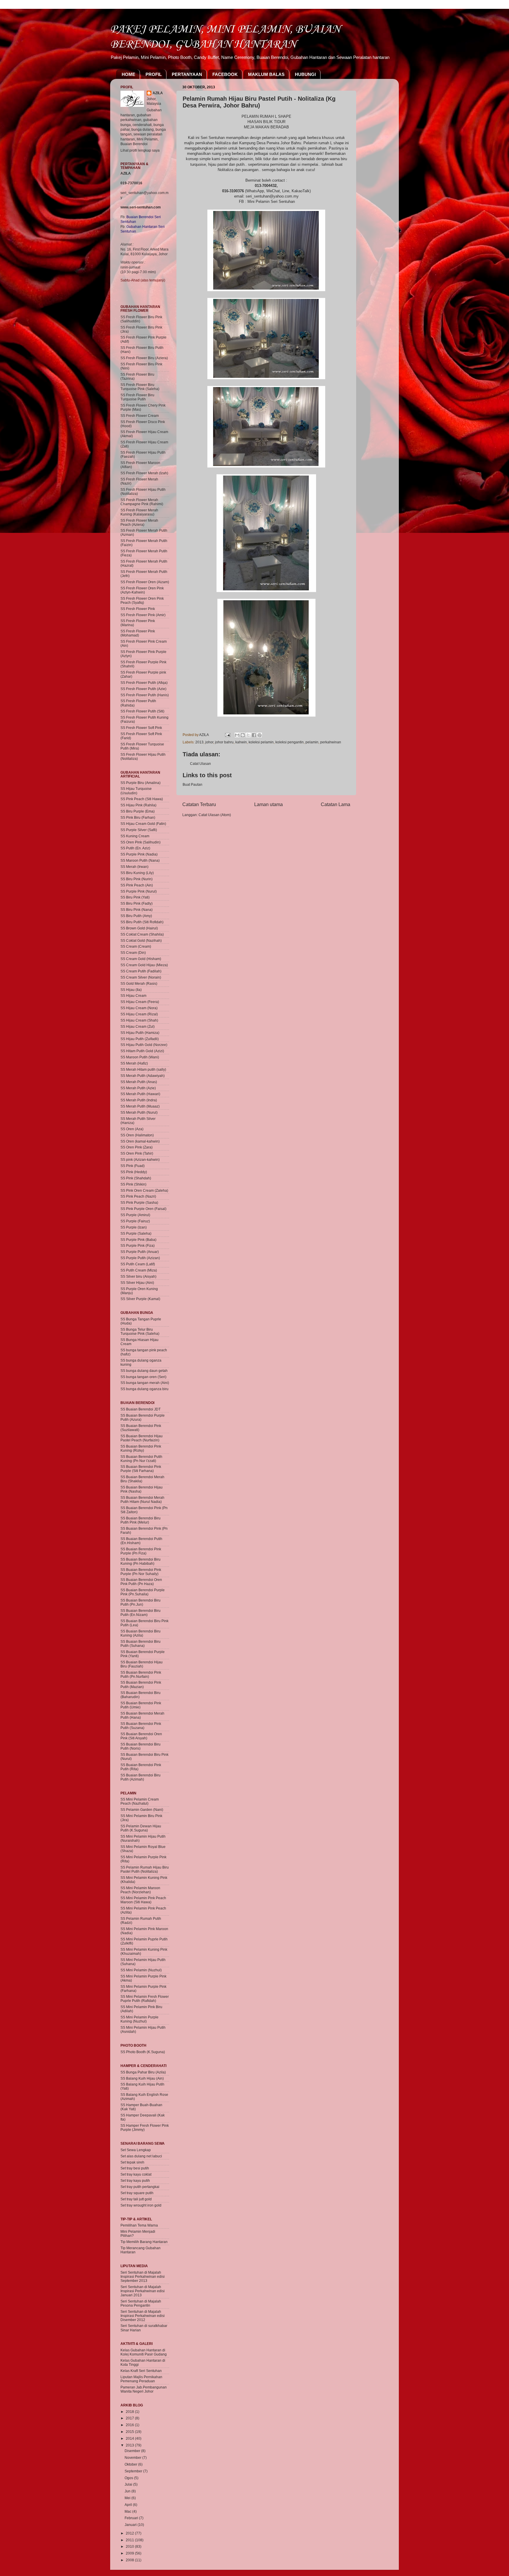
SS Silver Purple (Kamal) (140, 1299)
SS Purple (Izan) (134, 1227)
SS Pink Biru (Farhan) (138, 817)
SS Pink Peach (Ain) (137, 885)
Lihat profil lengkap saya (140, 150)
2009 (130, 2553)
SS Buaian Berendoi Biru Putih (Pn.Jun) (141, 1602)
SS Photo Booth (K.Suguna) (143, 2052)
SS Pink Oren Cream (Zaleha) (144, 1190)
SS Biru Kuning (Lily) (137, 873)
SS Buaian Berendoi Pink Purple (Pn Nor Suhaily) (141, 1572)
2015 (130, 2432)
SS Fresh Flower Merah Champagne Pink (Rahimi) (142, 502)
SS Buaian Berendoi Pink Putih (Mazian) (141, 1684)
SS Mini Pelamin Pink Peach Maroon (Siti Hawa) (143, 1900)
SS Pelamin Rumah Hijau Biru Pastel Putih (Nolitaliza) (145, 1869)
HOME (128, 74)
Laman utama (268, 804)
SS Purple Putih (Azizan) (140, 1258)
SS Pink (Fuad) (133, 1166)
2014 (130, 2438)
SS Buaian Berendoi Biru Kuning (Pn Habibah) (141, 1561)
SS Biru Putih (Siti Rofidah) (142, 922)
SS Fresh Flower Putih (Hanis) (145, 695)
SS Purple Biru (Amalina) (141, 783)
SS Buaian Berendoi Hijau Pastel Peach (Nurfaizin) (142, 1438)
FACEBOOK (225, 74)
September (134, 2471)
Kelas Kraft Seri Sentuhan (141, 2371)
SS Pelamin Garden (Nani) (142, 1810)
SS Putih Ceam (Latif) (138, 1264)
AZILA (158, 93)
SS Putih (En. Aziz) (135, 848)
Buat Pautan (192, 784)
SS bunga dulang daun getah (144, 1371)
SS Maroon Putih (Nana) (140, 860)
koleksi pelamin (261, 742)
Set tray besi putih (135, 2168)
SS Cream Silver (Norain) (141, 977)
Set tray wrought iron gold (141, 2205)
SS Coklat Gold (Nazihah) (141, 940)
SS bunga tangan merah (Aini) (145, 1383)
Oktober (131, 2464)
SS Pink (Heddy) (134, 1172)
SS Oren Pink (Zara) (137, 1147)
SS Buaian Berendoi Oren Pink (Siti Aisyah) (141, 1736)
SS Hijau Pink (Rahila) (138, 805)
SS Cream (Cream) (136, 946)
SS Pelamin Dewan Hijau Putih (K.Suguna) (141, 1828)
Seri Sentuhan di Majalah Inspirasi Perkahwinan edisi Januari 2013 (143, 2291)
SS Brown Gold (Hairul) (139, 928)
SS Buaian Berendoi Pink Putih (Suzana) (141, 1726)
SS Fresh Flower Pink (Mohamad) (138, 633)
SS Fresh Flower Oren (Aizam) (145, 582)
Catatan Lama (336, 804)
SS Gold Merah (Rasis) (139, 983)
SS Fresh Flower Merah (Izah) (144, 473)
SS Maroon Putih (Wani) (140, 1057)
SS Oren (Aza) (132, 1129)
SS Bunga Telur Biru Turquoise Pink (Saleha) (140, 1331)
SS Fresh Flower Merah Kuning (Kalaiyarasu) (139, 512)
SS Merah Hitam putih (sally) (143, 1069)
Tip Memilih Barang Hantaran (144, 2242)
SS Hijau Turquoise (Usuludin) (136, 791)
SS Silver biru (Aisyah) (138, 1276)
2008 (130, 2560)
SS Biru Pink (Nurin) (137, 879)
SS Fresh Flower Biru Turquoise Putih (137, 397)
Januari (131, 2525)
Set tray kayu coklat (136, 2174)
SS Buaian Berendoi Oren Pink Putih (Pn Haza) (141, 1582)
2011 (130, 2540)
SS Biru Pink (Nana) (137, 910)
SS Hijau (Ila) (131, 990)
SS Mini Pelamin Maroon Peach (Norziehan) (140, 1890)
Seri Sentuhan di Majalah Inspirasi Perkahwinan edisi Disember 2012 (143, 2316)
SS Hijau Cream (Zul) (138, 1026)
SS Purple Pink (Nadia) (139, 854)
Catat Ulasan (200, 764)
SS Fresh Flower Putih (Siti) (142, 711)
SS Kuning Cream (135, 836)
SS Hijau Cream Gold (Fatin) (143, 824)
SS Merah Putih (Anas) (139, 1082)
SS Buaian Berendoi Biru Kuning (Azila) (141, 1633)
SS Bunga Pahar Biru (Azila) (143, 2072)
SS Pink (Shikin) (133, 1184)
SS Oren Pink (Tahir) (137, 1153)
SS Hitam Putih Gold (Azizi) (142, 1051)
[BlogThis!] (243, 735)
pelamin (312, 742)
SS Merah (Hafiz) (134, 1063)
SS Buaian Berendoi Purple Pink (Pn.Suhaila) (143, 1592)
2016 (130, 2425)
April (129, 2505)
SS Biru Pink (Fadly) (137, 903)
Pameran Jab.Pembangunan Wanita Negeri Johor (144, 2389)
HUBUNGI (305, 74)
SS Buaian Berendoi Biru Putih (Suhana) (141, 1643)
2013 (199, 742)
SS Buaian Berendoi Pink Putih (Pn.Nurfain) (141, 1674)
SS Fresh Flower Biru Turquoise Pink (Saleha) (140, 387)
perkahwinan (331, 742)
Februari (132, 2518)
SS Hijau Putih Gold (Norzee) (144, 1045)
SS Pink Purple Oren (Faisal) (143, 1209)
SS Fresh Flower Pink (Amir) (143, 615)
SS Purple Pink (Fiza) (138, 1245)
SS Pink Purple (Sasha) (139, 1202)
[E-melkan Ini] (237, 735)
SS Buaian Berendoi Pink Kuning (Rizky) (141, 1448)
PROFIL (154, 74)
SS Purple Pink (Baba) (138, 1240)
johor (209, 742)
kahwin (241, 742)
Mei (128, 2498)
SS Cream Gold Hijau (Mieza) (144, 965)
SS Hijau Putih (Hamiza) (140, 1033)
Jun (128, 2491)
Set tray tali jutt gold (136, 2199)
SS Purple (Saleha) (136, 1233)
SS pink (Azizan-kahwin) (140, 1159)
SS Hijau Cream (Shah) (139, 1020)
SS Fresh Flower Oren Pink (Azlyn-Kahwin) (142, 590)
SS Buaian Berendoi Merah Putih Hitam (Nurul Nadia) (142, 1500)
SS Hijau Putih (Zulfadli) (140, 1039)
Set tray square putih (137, 2193)
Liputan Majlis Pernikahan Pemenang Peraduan (141, 2379)
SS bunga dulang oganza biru (144, 1389)
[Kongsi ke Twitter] (248, 735)
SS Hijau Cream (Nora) (139, 1008)
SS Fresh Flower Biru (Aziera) (144, 358)
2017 (130, 2418)
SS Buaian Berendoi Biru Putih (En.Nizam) (141, 1613)
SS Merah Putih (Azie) (138, 1088)
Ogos (129, 2478)
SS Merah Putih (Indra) (139, 1100)
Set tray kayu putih (135, 2180)
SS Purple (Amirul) (135, 1215)
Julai (129, 2484)
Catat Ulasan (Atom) (215, 815)
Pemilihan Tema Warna (139, 2225)
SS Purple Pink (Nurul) (139, 891)
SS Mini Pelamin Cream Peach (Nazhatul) (140, 1801)
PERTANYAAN (187, 74)
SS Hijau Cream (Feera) (140, 1002)
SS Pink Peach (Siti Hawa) (142, 799)
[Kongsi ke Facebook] (254, 735)
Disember (133, 2451)
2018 (130, 2412)
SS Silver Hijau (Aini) (137, 1283)
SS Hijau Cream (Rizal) (139, 1014)
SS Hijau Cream (133, 996)
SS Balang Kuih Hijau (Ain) (142, 2078)
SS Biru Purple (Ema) (138, 811)
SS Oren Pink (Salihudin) (141, 842)
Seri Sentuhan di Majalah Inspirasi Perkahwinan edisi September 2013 (143, 2276)
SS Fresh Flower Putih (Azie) (143, 689)
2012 (130, 2533)
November (133, 2458)
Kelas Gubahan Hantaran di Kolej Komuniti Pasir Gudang (144, 2352)
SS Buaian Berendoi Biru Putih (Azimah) (141, 1777)
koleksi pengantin (290, 742)
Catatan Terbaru (199, 804)
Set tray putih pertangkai (140, 2187)
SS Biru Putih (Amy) (136, 916)
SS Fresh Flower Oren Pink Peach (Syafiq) (142, 600)
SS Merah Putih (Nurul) (139, 1112)
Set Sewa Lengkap (136, 2150)
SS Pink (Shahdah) (136, 1178)
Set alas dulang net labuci (141, 2156)
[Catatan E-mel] (227, 735)
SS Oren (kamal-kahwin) (140, 1141)
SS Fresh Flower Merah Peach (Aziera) (139, 522)
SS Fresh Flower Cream (140, 416)
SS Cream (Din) (133, 953)
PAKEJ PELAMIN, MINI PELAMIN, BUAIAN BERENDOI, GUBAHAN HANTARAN (225, 36)
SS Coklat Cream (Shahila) (142, 934)
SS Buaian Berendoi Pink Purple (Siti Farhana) (141, 1469)
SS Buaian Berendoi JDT (141, 1409)
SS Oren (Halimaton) (137, 1135)
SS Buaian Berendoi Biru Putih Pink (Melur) (141, 1520)
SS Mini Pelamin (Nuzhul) (141, 1970)
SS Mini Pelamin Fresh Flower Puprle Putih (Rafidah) (145, 1999)
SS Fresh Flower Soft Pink (141, 728)
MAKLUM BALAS (266, 74)
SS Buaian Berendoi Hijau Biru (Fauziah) (142, 1664)
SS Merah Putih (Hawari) (140, 1094)
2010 (130, 2546)
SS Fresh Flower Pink (138, 609)
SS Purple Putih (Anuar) (140, 1252)
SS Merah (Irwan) (134, 867)
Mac (128, 2511)
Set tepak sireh (132, 2162)
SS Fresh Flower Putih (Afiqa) (144, 683)
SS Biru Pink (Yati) (135, 897)
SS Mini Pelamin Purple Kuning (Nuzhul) (139, 2019)
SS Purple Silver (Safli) (139, 830)
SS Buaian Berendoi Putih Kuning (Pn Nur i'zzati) (141, 1459)
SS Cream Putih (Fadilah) (141, 971)
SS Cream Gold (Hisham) (141, 959)
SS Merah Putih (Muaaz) (140, 1106)
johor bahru (224, 742)
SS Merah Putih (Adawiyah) (143, 1076)
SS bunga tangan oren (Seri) (143, 1377)
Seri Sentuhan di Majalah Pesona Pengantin (141, 2303)
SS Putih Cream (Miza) (139, 1270)
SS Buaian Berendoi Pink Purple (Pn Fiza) (141, 1551)
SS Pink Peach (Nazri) (138, 1196)
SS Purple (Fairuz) (135, 1221)
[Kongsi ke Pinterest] (260, 735)
